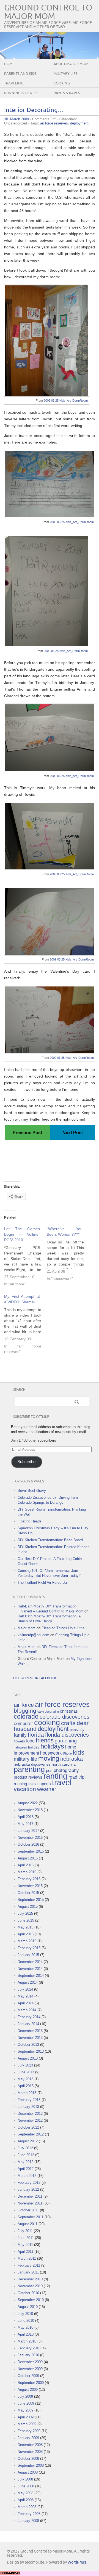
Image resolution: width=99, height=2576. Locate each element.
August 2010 (28, 2307)
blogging (25, 1711)
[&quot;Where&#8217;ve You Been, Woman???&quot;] (68, 1254)
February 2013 (29, 2100)
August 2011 (28, 2224)
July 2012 (25, 2148)
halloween (20, 1747)
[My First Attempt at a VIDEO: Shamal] (25, 1324)
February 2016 (29, 1879)
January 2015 (28, 1955)
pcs (49, 1771)
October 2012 (28, 2127)
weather (47, 1789)
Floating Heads (30, 1521)
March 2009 (27, 2424)
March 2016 (27, 1872)
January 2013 (28, 2107)
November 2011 (30, 2203)
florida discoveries (67, 1735)
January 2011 (28, 2272)
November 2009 (30, 2369)
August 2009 (28, 2390)
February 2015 (29, 1948)
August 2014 (28, 1982)
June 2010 (26, 2321)
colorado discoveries (64, 1717)
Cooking (62, 83)
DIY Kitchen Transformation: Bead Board (50, 1540)
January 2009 (28, 2438)
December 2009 (30, 2362)
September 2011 (31, 2217)
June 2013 (26, 2072)
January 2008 (28, 2521)
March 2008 (27, 2507)
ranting (55, 1776)
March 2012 (27, 2176)
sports (45, 1784)
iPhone (67, 1753)
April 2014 (26, 2003)
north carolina (64, 1764)
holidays (52, 1746)
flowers (19, 1741)
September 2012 (31, 2134)
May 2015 (25, 1927)
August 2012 (28, 2141)
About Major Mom (71, 64)
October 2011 (28, 2210)
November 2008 (30, 2452)
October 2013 (28, 2045)
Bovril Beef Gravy (32, 1491)
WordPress (77, 2562)
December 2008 (30, 2445)
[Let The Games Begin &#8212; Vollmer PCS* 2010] (25, 1257)
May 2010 (25, 2327)
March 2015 (27, 1941)
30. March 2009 (16, 119)
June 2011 (26, 2238)
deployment (79, 123)
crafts (68, 1723)
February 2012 (29, 2183)
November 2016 (30, 1838)
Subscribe (26, 1462)
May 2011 (25, 2245)
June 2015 (26, 1920)
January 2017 (28, 1831)
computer (23, 1723)
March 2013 (27, 2093)
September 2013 (31, 2051)
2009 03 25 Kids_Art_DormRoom (66, 400)
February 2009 (29, 2431)
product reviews (28, 1777)
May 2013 (25, 2079)
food (30, 1741)
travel (62, 1782)
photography (66, 1770)
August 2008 (28, 2472)
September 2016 (31, 1851)
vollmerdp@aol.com (33, 1635)
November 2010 (30, 2286)
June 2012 (26, 2155)
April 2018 (26, 1817)
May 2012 (25, 2162)
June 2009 (26, 2403)
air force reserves (54, 123)
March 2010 (27, 2341)
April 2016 (26, 1865)
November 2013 (30, 2038)
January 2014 (28, 2024)
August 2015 (28, 1907)
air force (24, 1705)
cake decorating (48, 1712)
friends (45, 1740)
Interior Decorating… (34, 110)
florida (36, 1735)
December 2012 (30, 2114)
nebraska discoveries (32, 1764)
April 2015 (26, 1934)
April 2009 (26, 2417)
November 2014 (30, 1969)
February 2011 (29, 2265)
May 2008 (25, 2493)
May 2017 (25, 1824)
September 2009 (31, 2383)
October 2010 (28, 2293)
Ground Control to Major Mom (48, 12)
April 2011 (25, 2252)
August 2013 (28, 2058)
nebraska (71, 1759)
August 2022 (28, 1803)
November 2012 (30, 2120)
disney (74, 1730)
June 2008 (26, 2486)
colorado (26, 1717)
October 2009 (28, 2376)
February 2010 (29, 2348)
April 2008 (26, 2500)
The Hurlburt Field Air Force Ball (43, 1583)
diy (82, 1729)
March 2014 (27, 2010)
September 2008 (31, 2465)
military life (25, 1759)
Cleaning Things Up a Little (63, 1628)
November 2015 (30, 1886)
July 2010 (25, 2314)
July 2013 (25, 2065)
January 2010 (28, 2355)
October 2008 (28, 2459)
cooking (47, 1723)
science (33, 1784)
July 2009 (25, 2396)
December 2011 (30, 2196)
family (20, 1735)
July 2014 (25, 1989)
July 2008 (25, 2479)
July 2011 (25, 2231)
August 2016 (28, 1858)
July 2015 (25, 1913)
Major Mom (27, 1628)
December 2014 (30, 1962)
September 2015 (31, 1900)
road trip (76, 1777)
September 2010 (31, 2300)
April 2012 (26, 2169)
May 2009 (25, 2410)
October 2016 (28, 1844)
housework (51, 1753)
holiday (34, 1747)
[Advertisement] (52, 1155)
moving (49, 1758)
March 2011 (27, 2258)
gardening (66, 1741)
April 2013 (26, 2086)
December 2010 (30, 2279)
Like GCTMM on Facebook (35, 1678)
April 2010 (26, 2334)
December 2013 (30, 2031)
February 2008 (29, 2514)
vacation (25, 1789)
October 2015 (28, 1893)
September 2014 (31, 1976)
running (20, 1784)
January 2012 (28, 2189)
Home (9, 64)
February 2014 (29, 2017)
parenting (29, 1769)
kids (79, 1752)
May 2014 (25, 1996)
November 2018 (30, 1810)
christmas (69, 1711)
